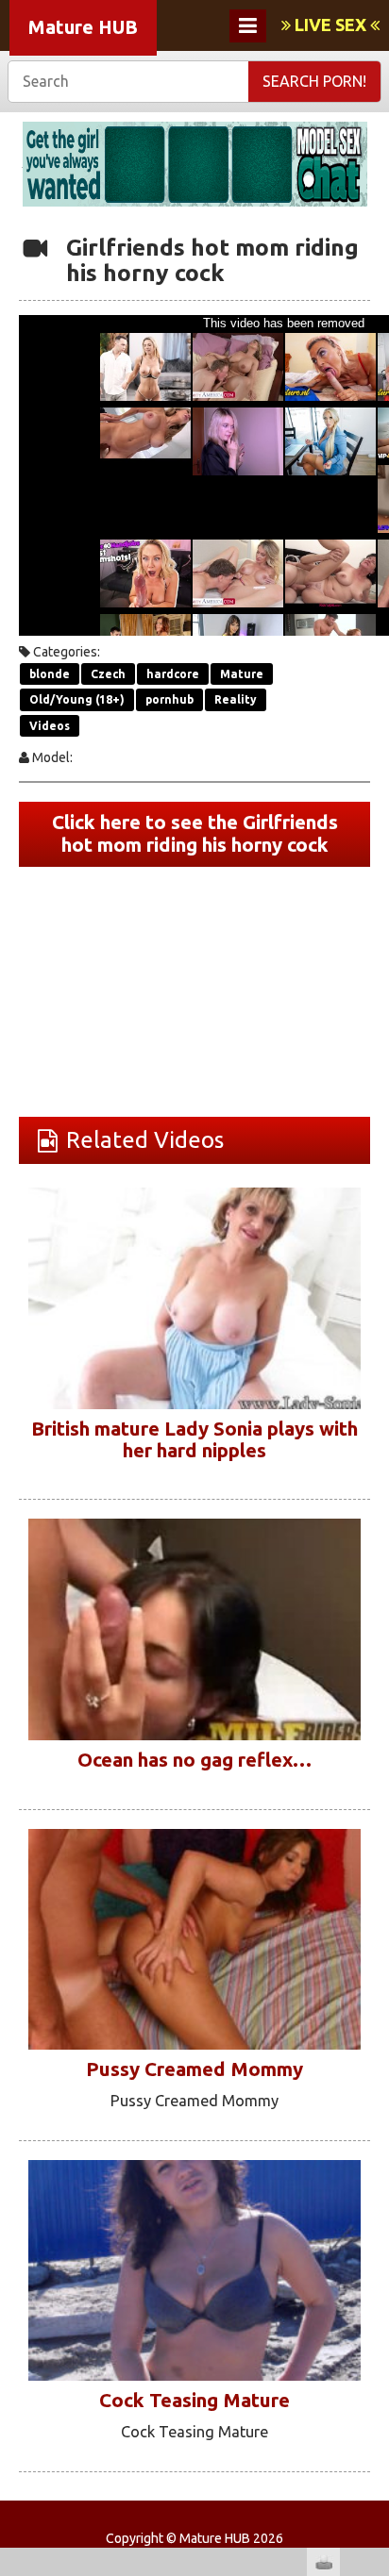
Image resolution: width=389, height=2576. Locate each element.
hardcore (173, 674)
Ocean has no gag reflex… (194, 1760)
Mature (242, 674)
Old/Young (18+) (77, 699)
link (372, 2281)
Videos (50, 726)
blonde (50, 674)
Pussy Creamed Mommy (194, 2069)
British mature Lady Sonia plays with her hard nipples (194, 1439)
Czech (108, 674)
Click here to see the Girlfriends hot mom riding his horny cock (195, 834)
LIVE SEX (330, 25)
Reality (236, 699)
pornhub (169, 699)
